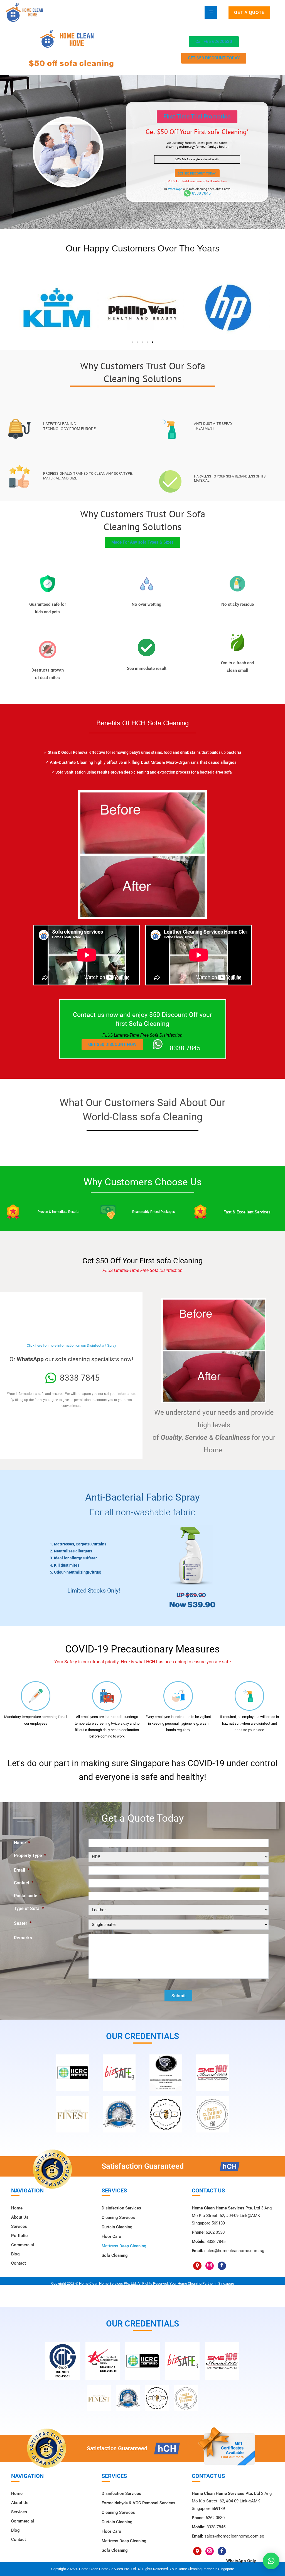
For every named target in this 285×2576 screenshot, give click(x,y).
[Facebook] (222, 2266)
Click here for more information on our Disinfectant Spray (71, 1345)
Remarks (23, 1938)
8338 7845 (201, 193)
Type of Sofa (29, 1909)
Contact (24, 1883)
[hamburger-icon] (211, 12)
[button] (197, 117)
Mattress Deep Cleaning (124, 2246)
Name (22, 1843)
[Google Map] (197, 2266)
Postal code (28, 1896)
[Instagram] (210, 2266)
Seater (23, 1923)
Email (22, 1870)
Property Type (30, 1856)
